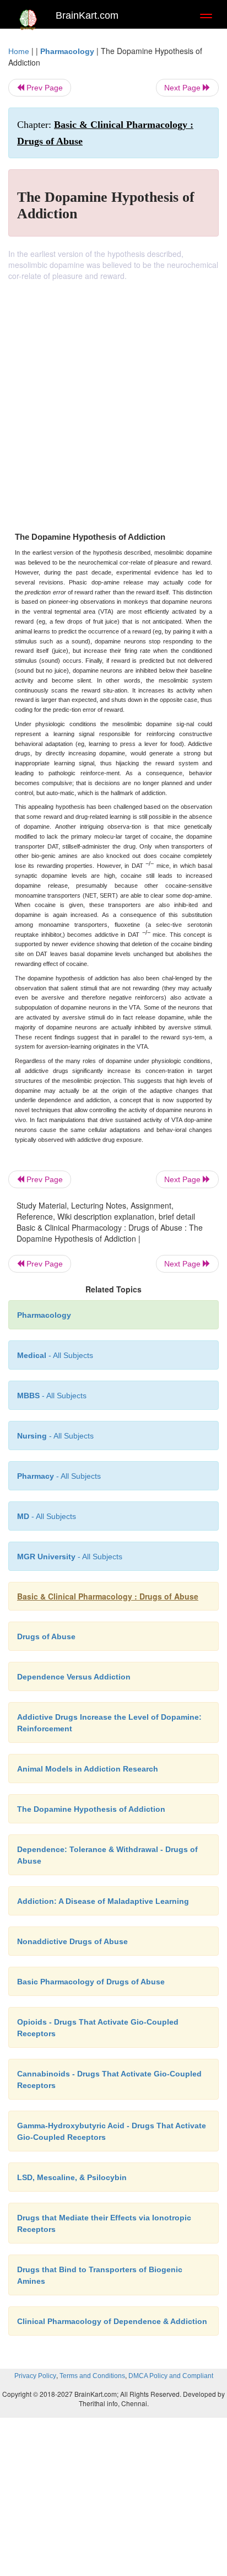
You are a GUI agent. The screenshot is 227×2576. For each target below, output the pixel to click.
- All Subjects (47, 1516)
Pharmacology (67, 51)
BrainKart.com (87, 15)
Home (19, 51)
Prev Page (44, 88)
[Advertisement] (113, 400)
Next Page (183, 88)
